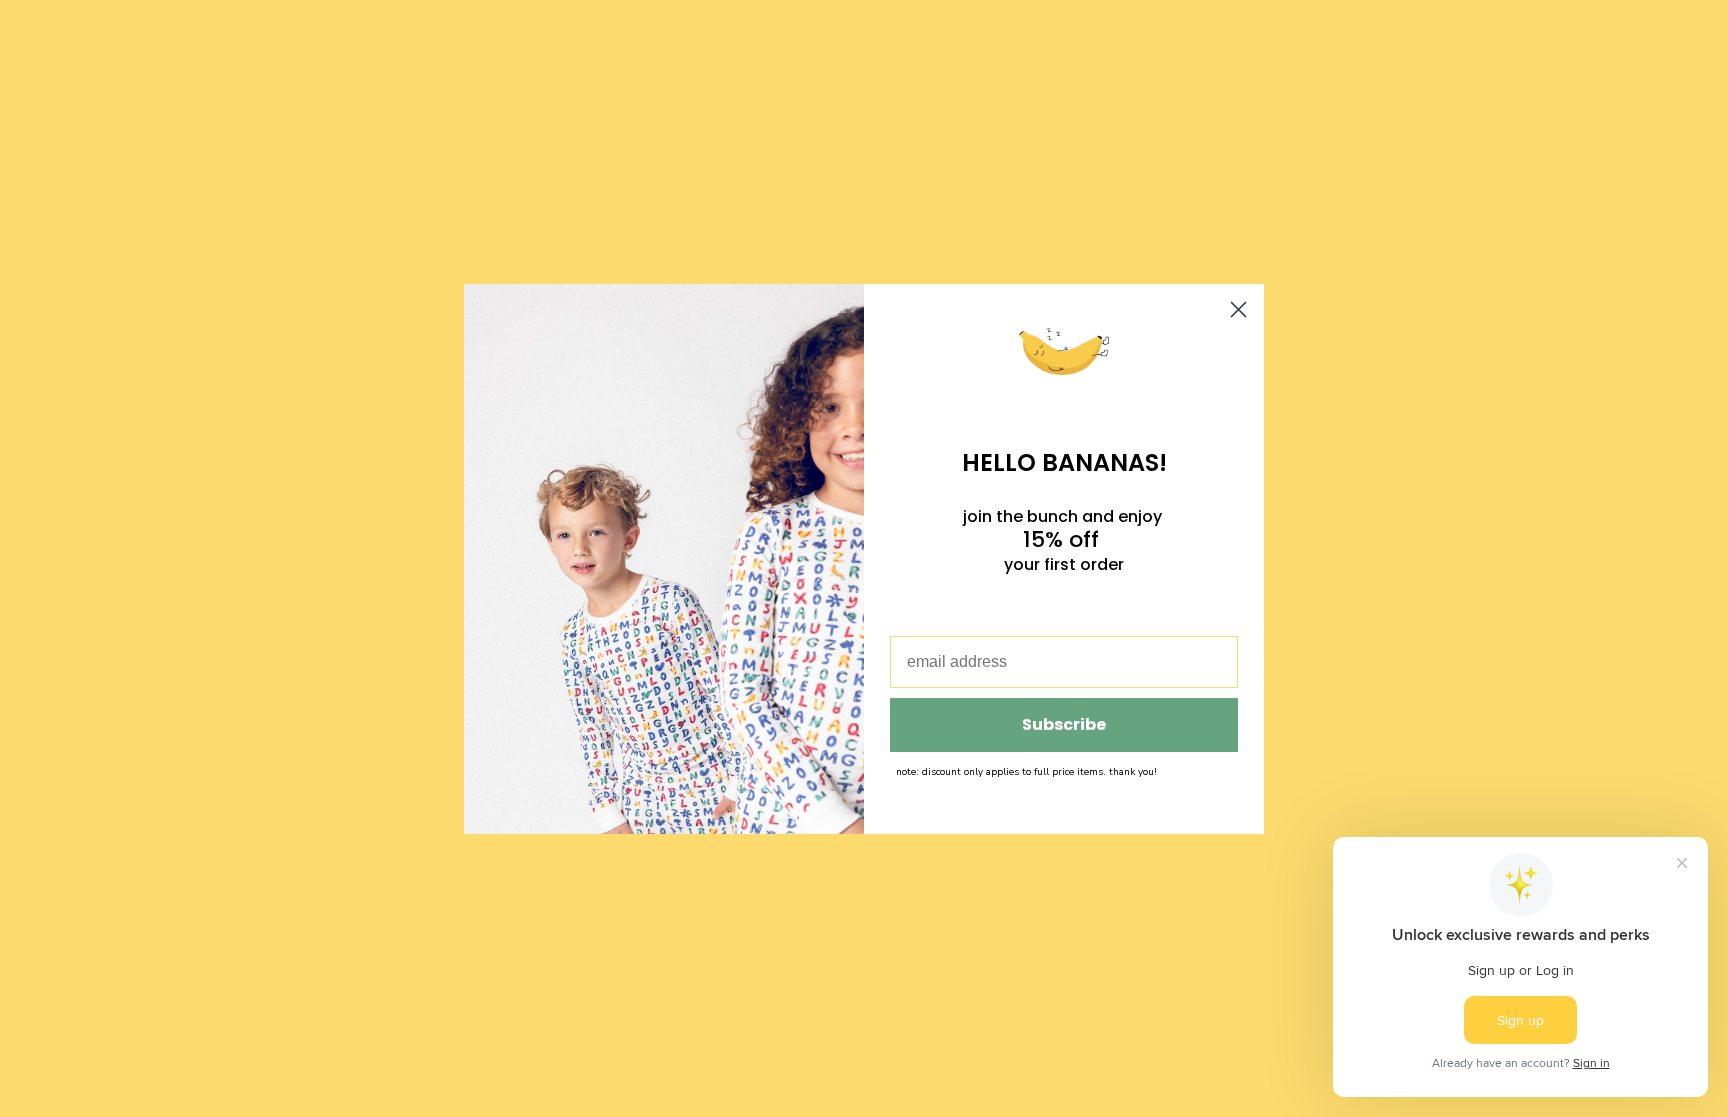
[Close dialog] (1238, 309)
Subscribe (1064, 724)
